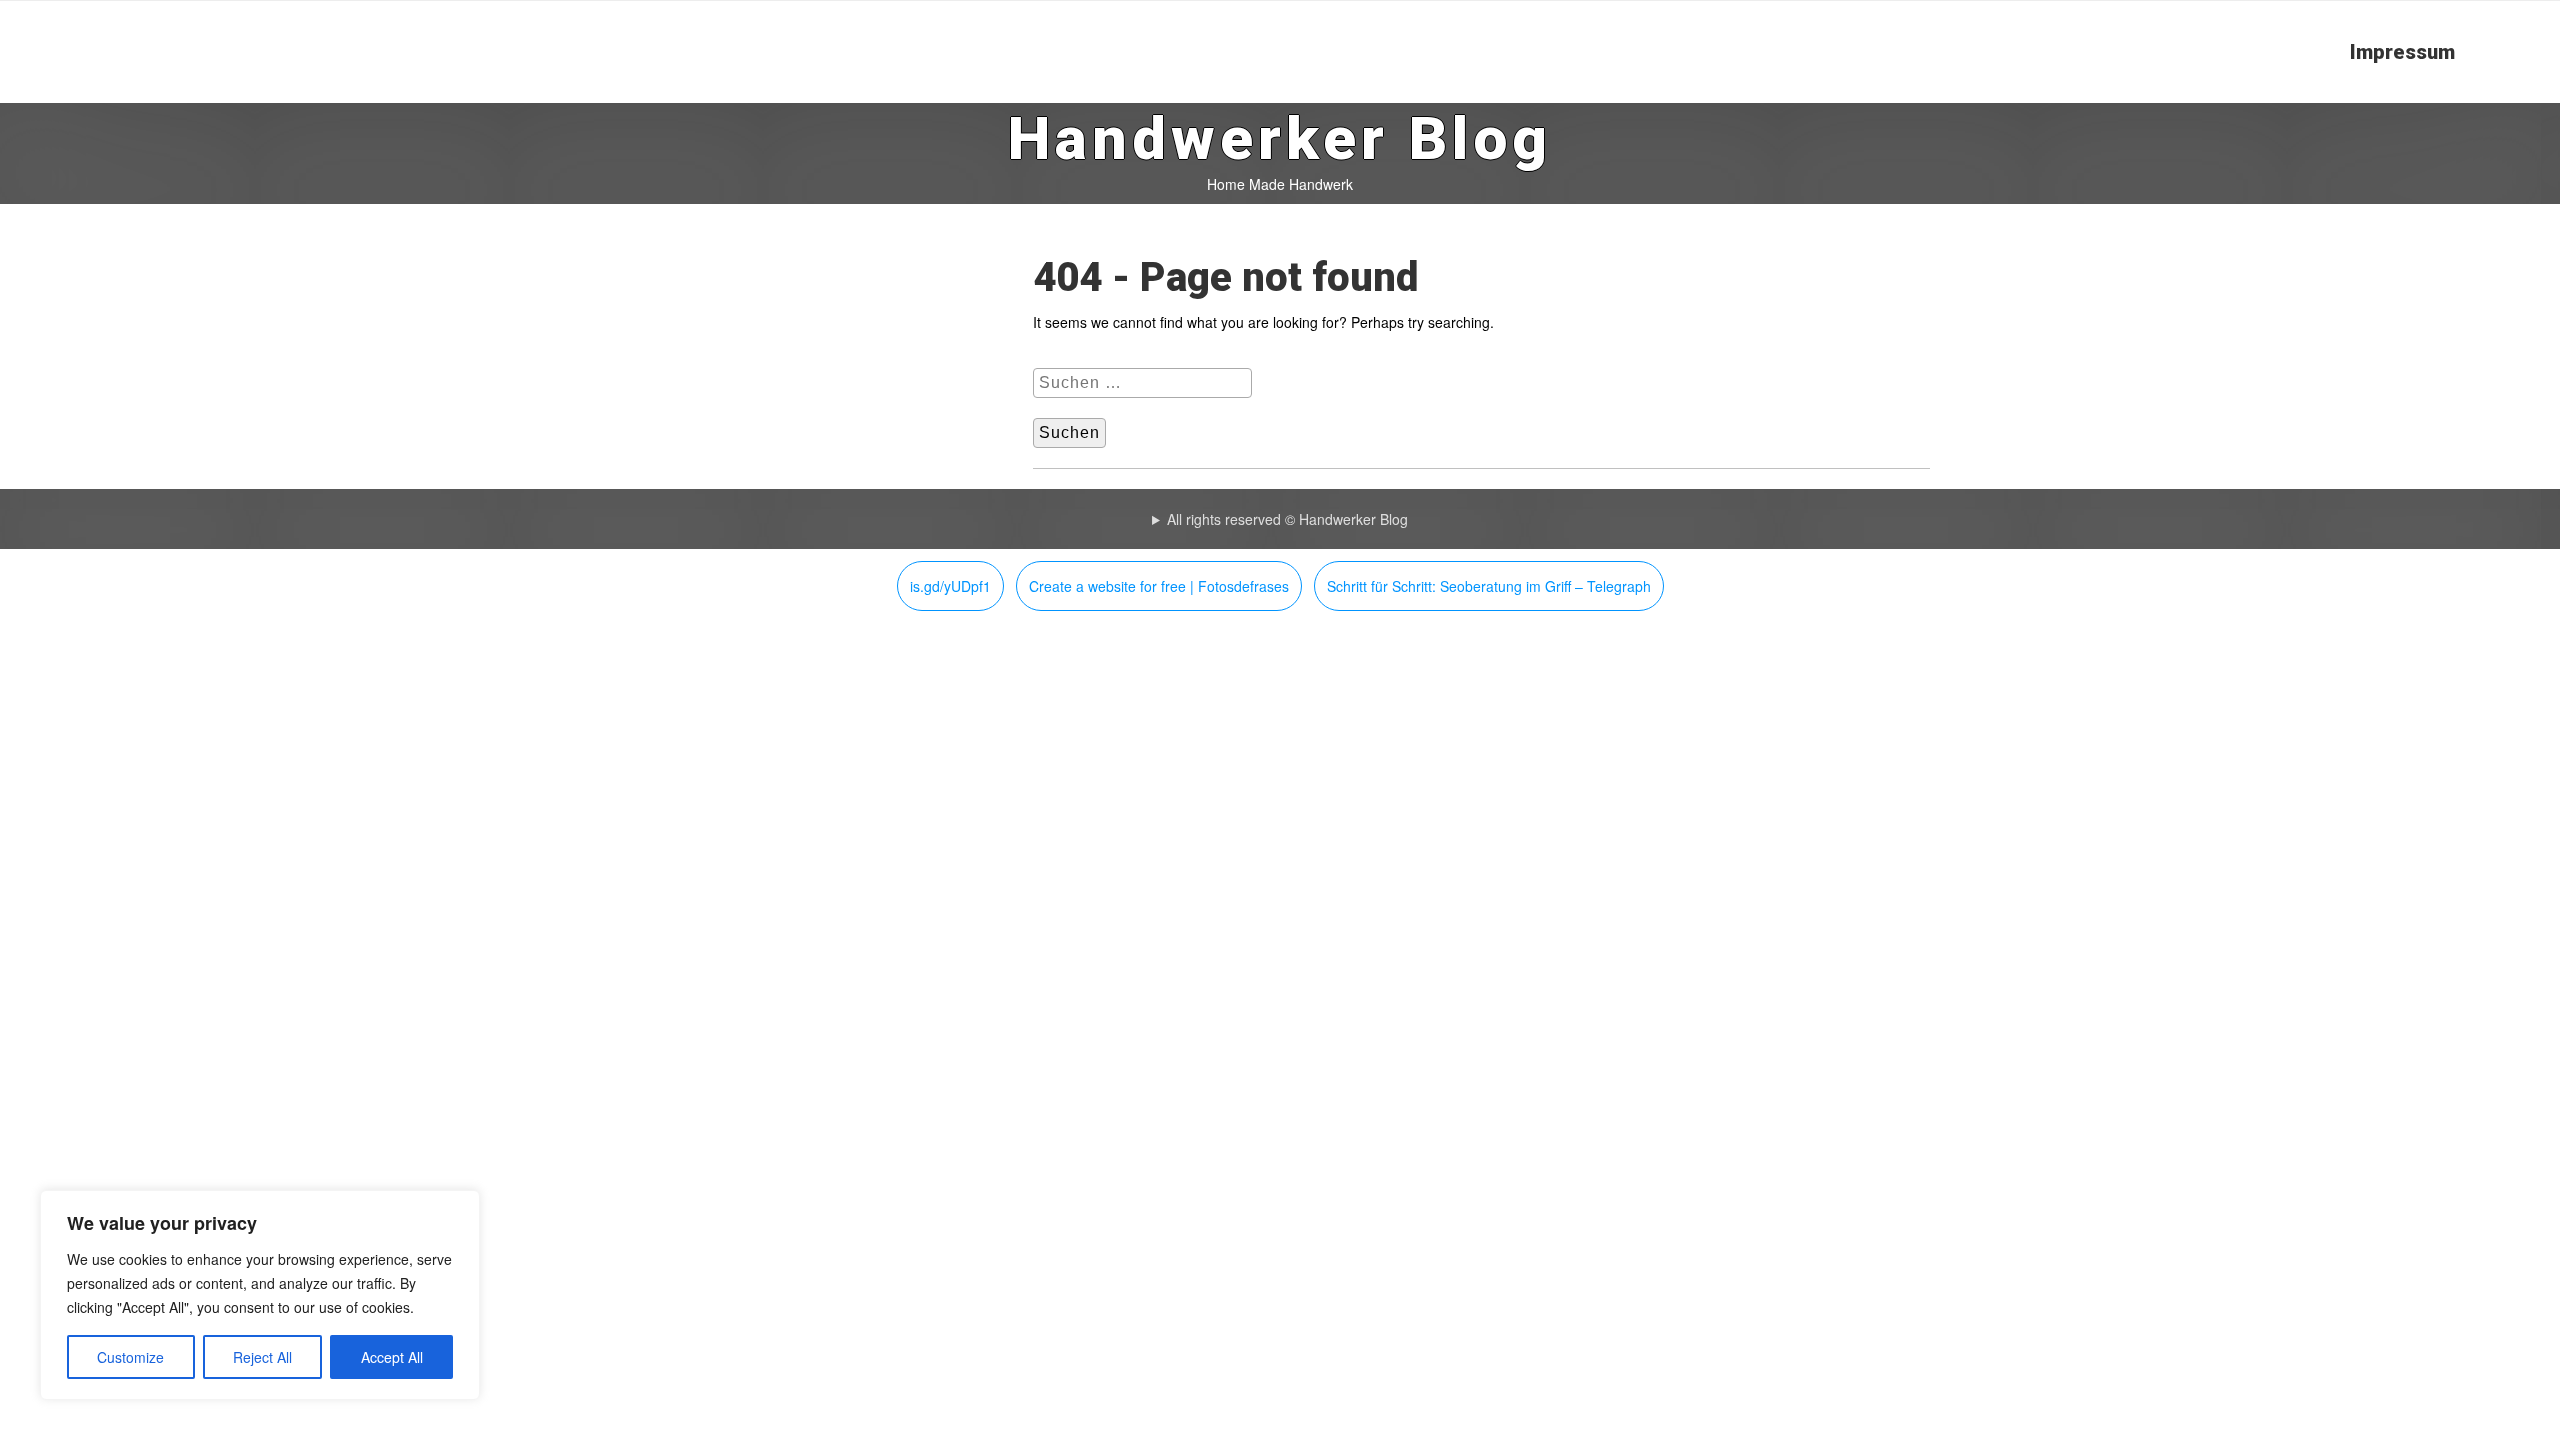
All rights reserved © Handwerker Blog (1287, 519)
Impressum (2402, 52)
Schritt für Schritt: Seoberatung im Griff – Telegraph (1489, 586)
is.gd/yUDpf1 (950, 586)
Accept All (392, 1357)
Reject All (262, 1357)
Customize (130, 1357)
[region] (260, 1295)
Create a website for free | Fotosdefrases (1159, 586)
